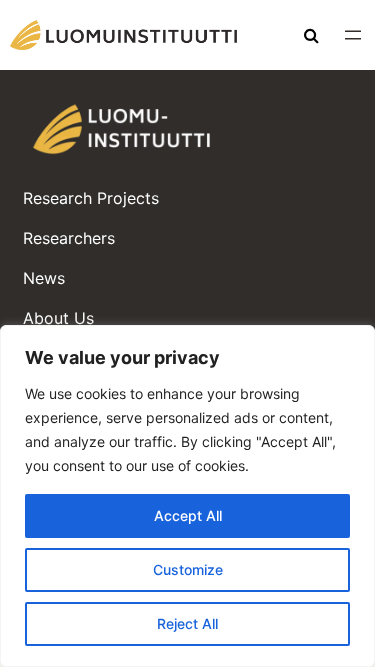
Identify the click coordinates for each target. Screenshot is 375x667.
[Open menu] (353, 35)
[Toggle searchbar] (311, 37)
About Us (58, 318)
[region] (187, 496)
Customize (188, 569)
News (44, 278)
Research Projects (91, 198)
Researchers (69, 238)
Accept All (188, 515)
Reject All (187, 623)
